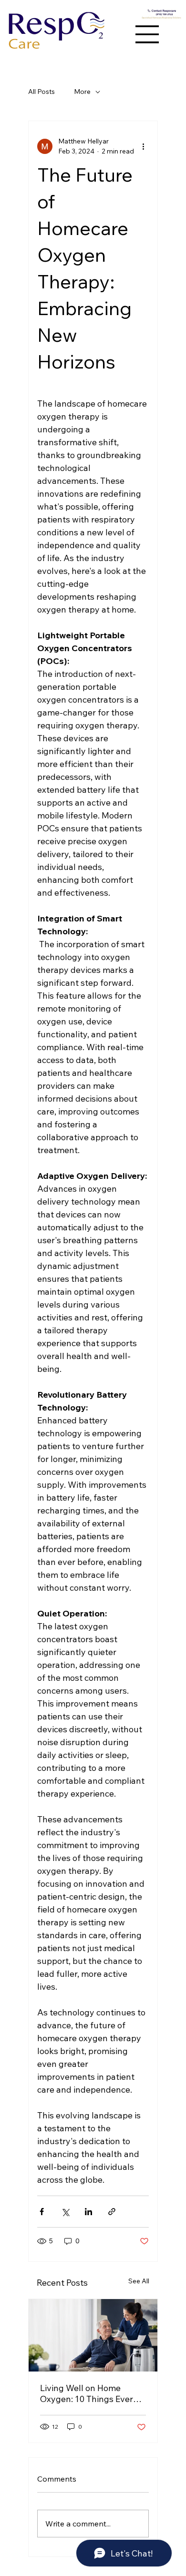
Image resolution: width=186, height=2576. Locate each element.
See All (139, 2281)
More (82, 92)
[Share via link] (112, 2212)
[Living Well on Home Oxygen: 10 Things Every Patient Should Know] (93, 2335)
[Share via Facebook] (42, 2212)
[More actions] (143, 146)
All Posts (41, 92)
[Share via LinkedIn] (88, 2212)
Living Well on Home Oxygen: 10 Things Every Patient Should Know (89, 2393)
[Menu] (147, 34)
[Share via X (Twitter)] (65, 2212)
